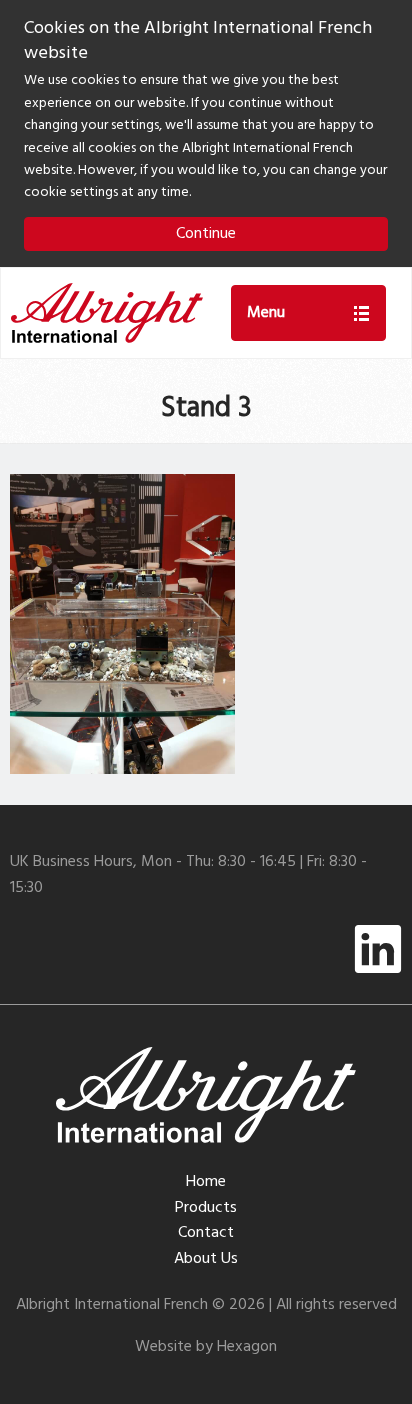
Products (206, 1208)
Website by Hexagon (206, 1347)
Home (206, 1182)
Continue (206, 234)
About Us (206, 1259)
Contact (206, 1233)
